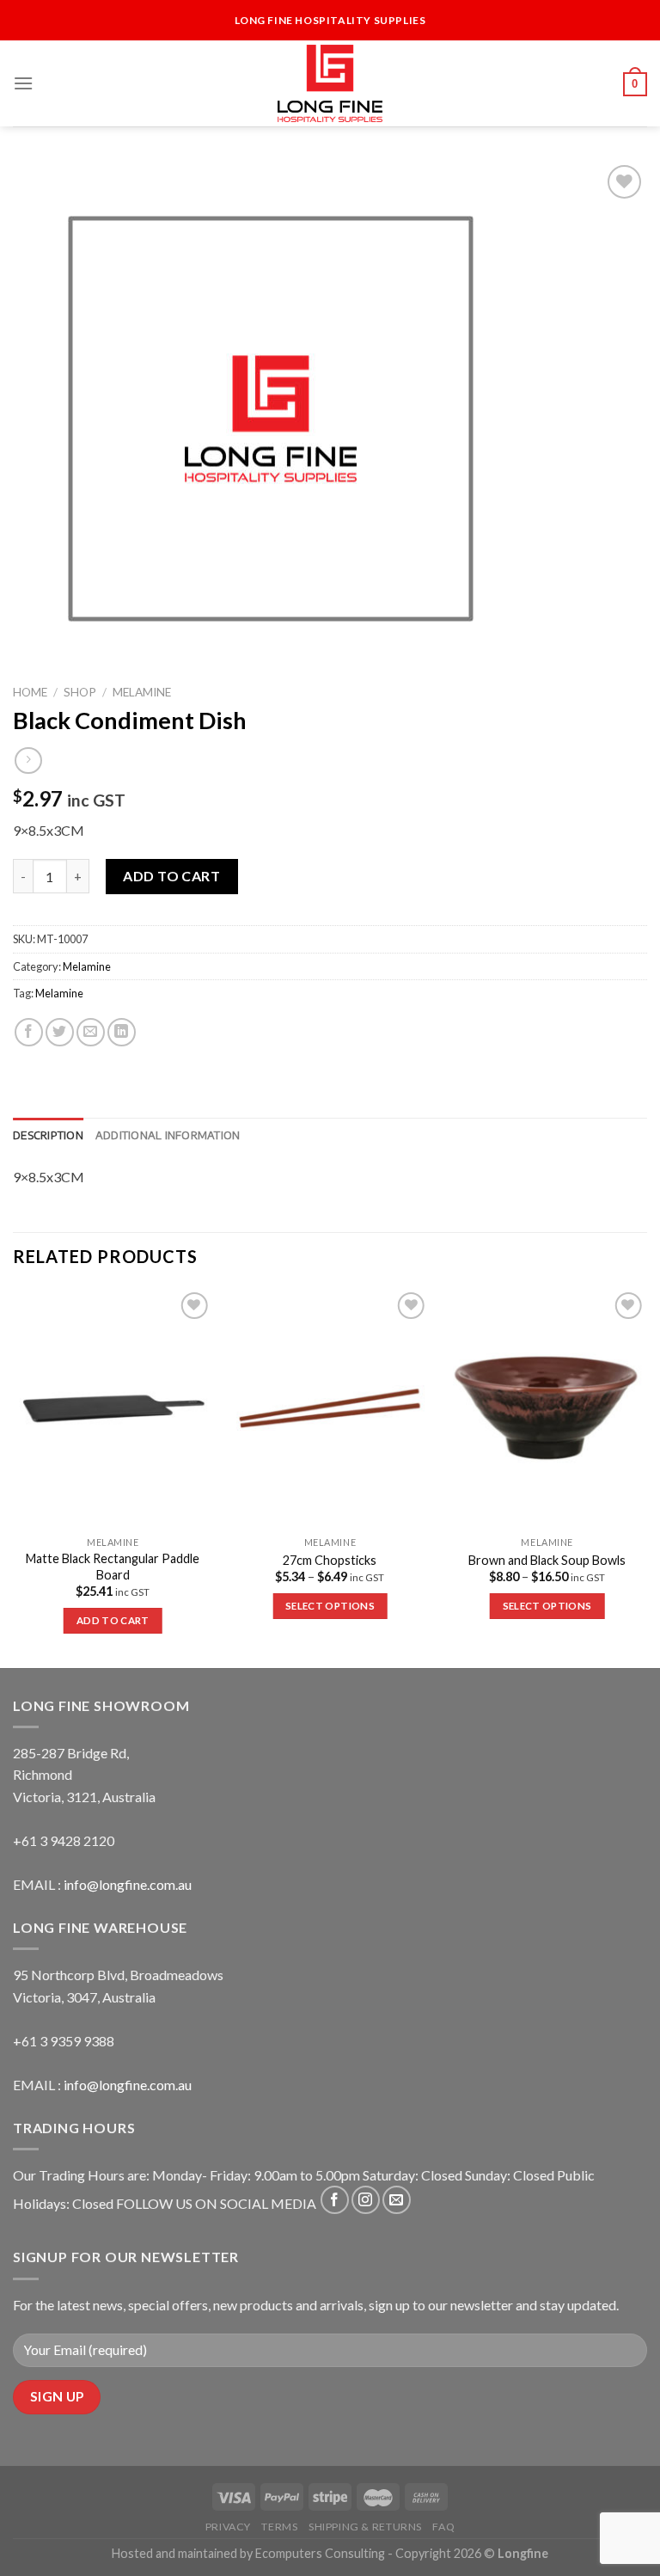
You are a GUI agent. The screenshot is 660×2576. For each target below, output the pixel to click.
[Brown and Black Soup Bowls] (547, 1408)
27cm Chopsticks (330, 1560)
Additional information (168, 1135)
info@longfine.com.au (128, 1884)
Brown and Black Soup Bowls (547, 1560)
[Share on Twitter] (60, 1032)
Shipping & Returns (365, 2527)
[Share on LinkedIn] (122, 1032)
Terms (279, 2527)
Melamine (142, 692)
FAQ (443, 2527)
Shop (80, 692)
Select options (330, 1606)
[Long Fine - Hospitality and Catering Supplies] (330, 83)
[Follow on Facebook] (335, 2200)
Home (30, 692)
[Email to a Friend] (91, 1032)
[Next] (646, 1476)
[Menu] (23, 83)
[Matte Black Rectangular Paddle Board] (113, 1408)
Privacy (228, 2527)
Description (48, 1135)
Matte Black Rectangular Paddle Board (113, 1567)
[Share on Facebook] (29, 1032)
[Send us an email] (397, 2200)
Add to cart (171, 876)
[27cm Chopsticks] (330, 1408)
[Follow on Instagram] (366, 2200)
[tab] (48, 1135)
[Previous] (14, 1476)
